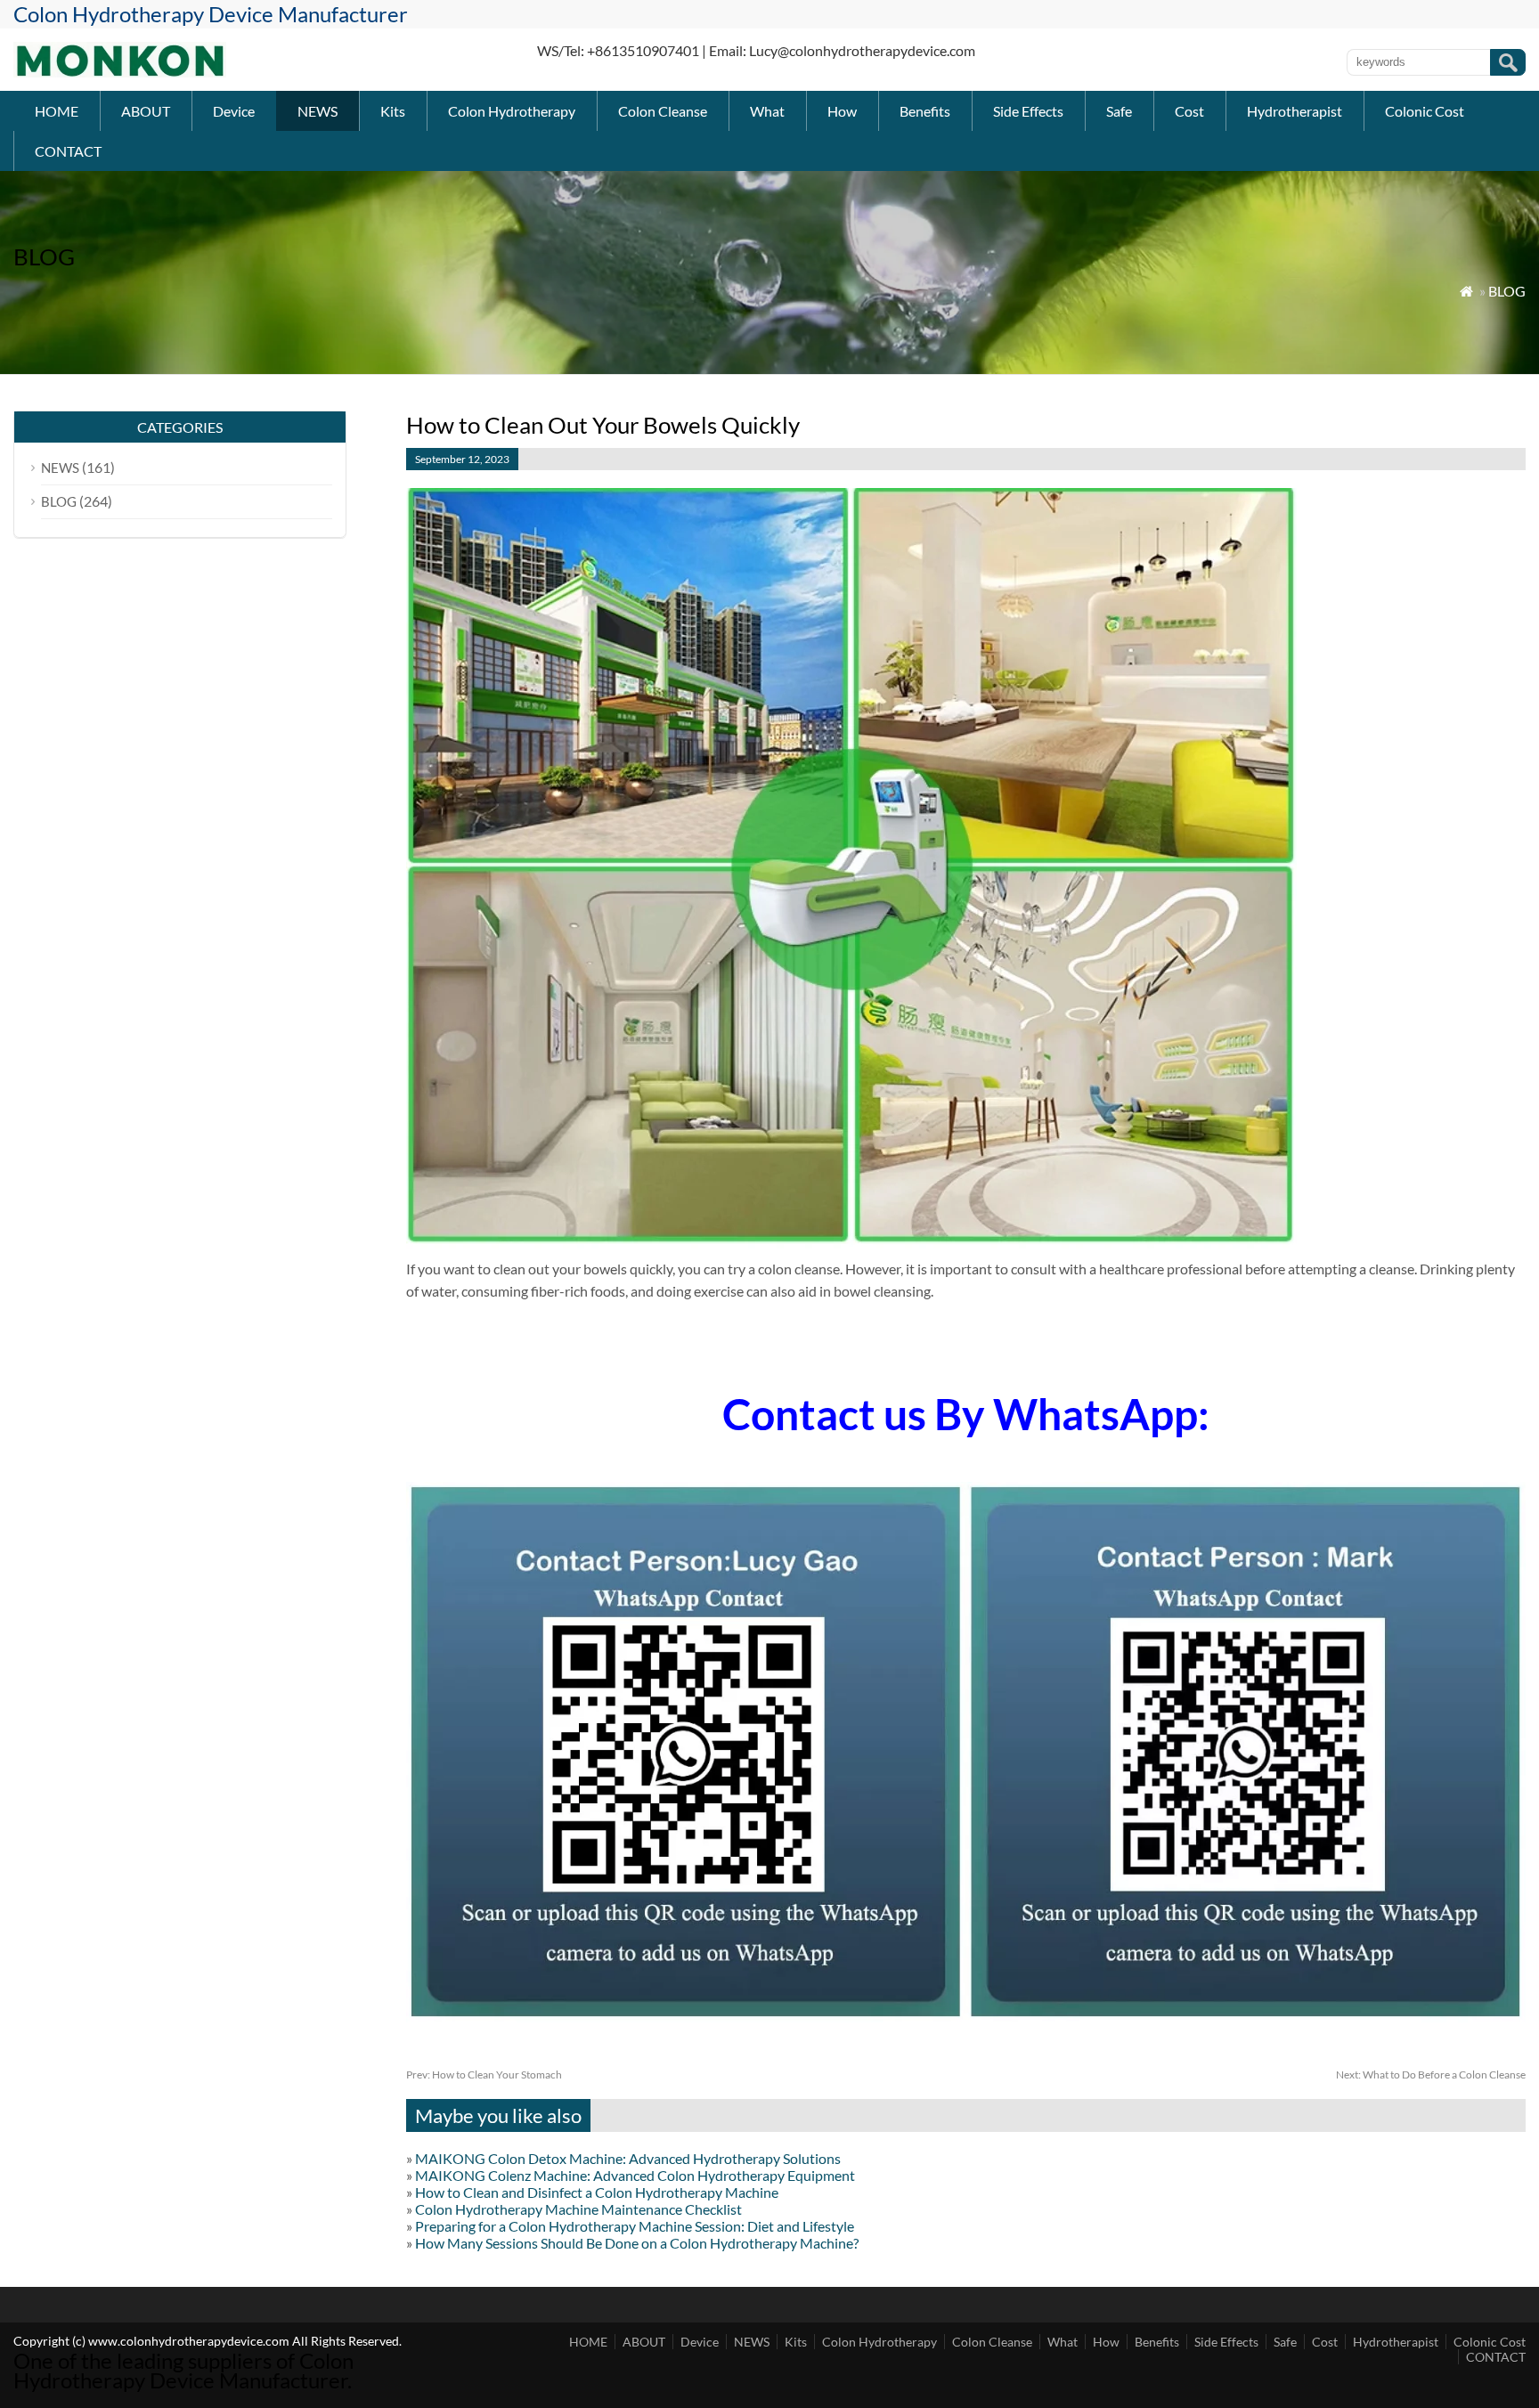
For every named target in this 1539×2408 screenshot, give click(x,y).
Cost (1189, 111)
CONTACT (68, 151)
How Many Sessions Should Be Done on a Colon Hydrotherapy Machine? (637, 2243)
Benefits (925, 111)
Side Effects (1028, 111)
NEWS (318, 111)
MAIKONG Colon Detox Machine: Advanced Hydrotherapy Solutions (628, 2158)
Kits (393, 111)
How (842, 111)
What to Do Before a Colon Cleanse (1431, 2074)
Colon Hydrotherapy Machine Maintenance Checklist (578, 2209)
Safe (1119, 111)
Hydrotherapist (1295, 111)
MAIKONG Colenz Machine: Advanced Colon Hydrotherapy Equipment (635, 2175)
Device (234, 111)
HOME (57, 111)
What (767, 111)
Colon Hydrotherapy (512, 111)
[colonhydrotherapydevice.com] (120, 72)
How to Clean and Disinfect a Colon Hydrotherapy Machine (597, 2192)
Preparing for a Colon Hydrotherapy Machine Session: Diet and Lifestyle (635, 2226)
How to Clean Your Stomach (484, 2074)
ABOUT (146, 111)
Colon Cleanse (663, 111)
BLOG (1507, 291)
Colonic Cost (1425, 111)
